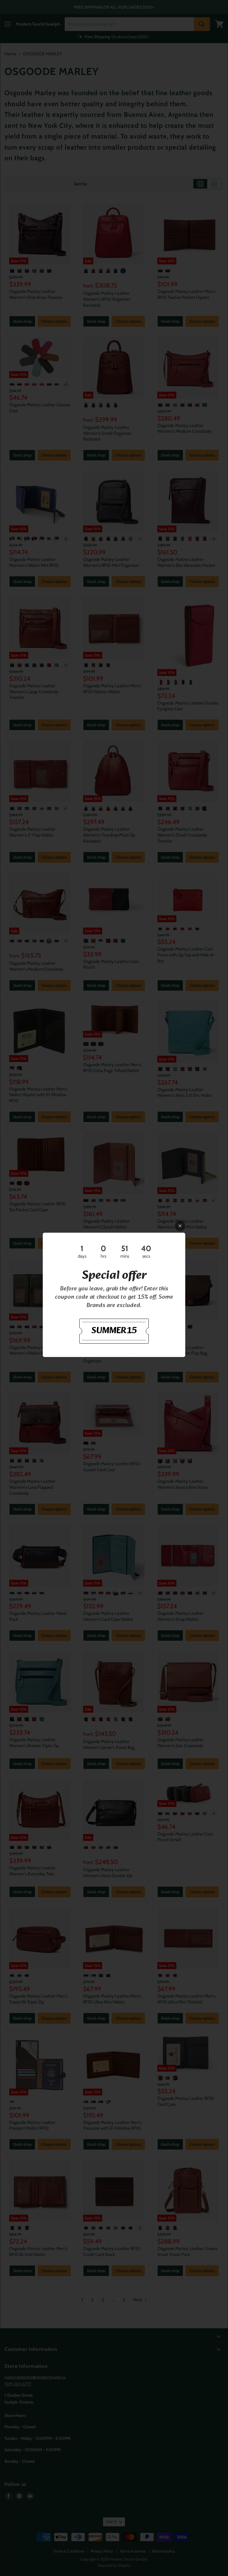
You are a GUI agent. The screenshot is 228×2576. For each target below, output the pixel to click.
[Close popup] (180, 1226)
